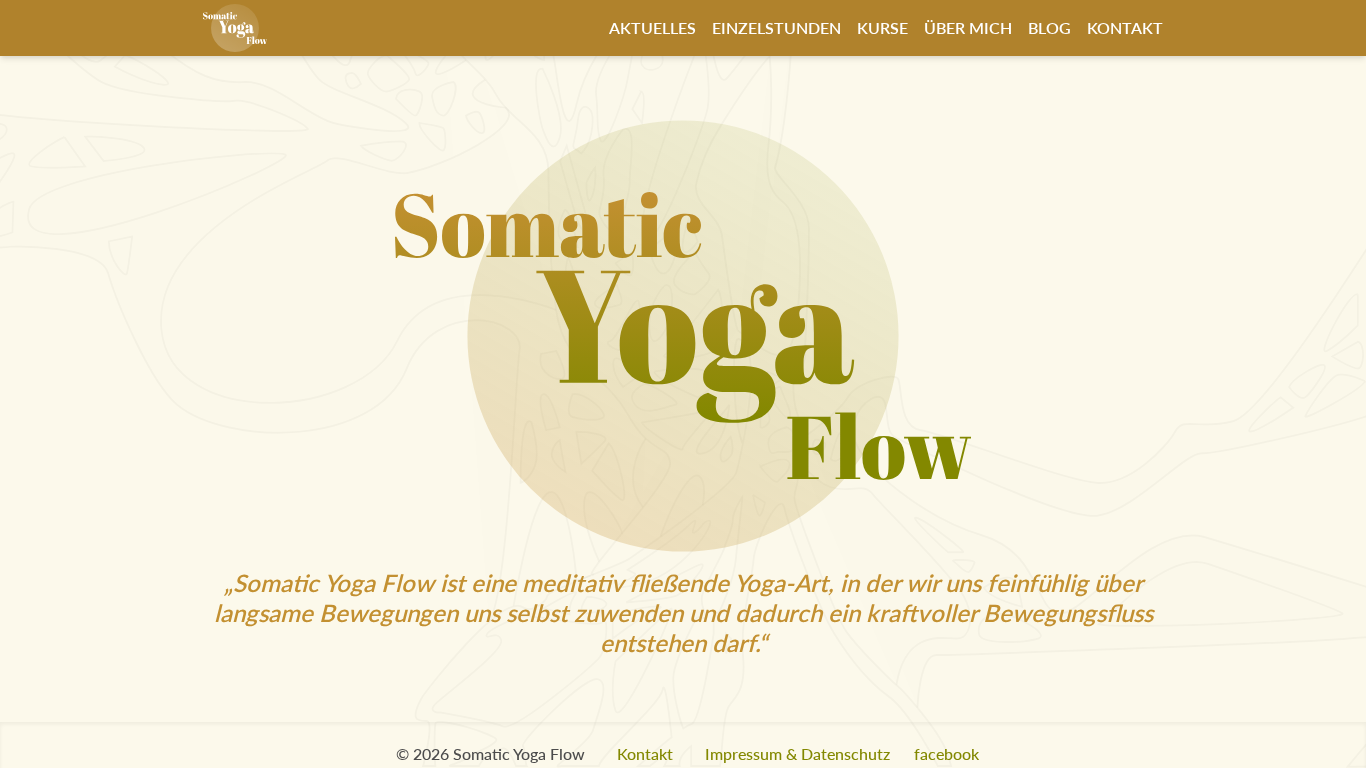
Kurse (882, 27)
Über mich (968, 27)
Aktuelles (652, 27)
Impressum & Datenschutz (797, 753)
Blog (1049, 27)
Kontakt (1125, 27)
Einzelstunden (776, 27)
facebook (946, 753)
